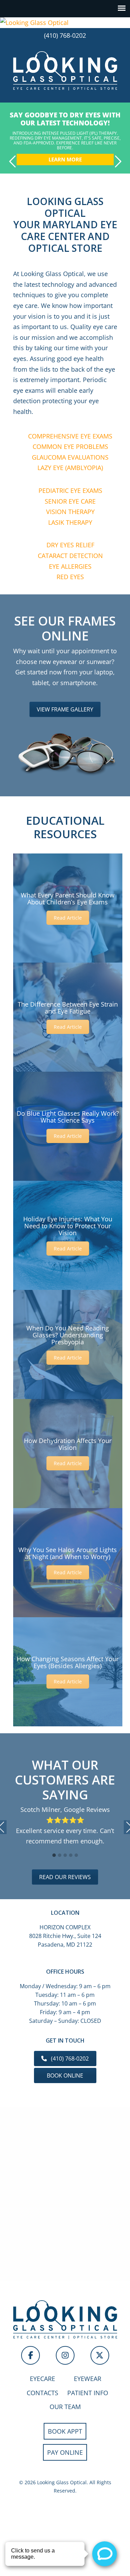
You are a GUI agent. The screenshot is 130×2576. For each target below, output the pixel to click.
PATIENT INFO (88, 2393)
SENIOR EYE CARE (70, 501)
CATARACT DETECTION (70, 556)
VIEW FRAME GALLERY (65, 709)
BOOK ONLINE (65, 2075)
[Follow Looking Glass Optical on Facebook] (31, 2355)
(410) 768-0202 (65, 35)
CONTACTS (42, 2393)
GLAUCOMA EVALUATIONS (70, 457)
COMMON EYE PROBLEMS (70, 446)
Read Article (68, 918)
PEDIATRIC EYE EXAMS (70, 490)
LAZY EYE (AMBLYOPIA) (70, 468)
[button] (54, 1856)
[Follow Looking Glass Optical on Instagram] (65, 2355)
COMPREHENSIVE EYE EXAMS (70, 436)
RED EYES (70, 577)
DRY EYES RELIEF (70, 545)
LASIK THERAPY (70, 522)
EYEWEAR (88, 2379)
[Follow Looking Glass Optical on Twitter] (100, 2355)
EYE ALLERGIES (70, 566)
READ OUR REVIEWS (65, 1877)
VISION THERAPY (70, 512)
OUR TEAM (65, 2407)
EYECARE (42, 2379)
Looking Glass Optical (65, 70)
